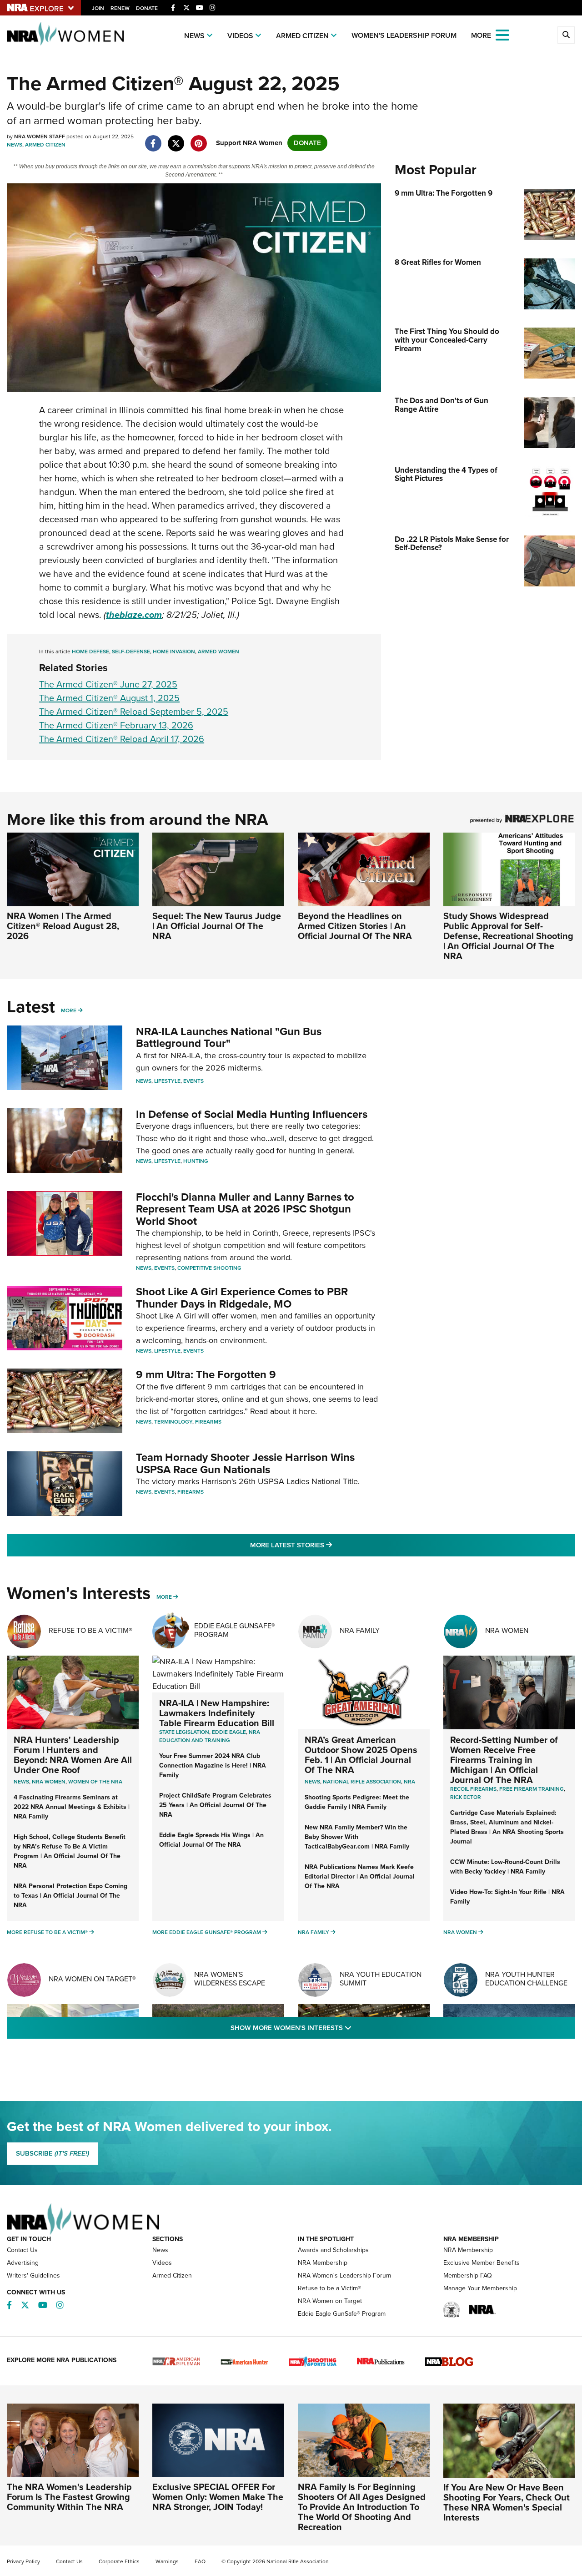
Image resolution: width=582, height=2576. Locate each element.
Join (98, 8)
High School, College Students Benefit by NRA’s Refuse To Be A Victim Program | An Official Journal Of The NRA (70, 1851)
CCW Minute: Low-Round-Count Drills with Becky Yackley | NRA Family (505, 1867)
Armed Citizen (302, 36)
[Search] (566, 35)
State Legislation (184, 1732)
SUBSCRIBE (53, 2153)
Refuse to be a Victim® (329, 2288)
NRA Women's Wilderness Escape (230, 1979)
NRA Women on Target (330, 2301)
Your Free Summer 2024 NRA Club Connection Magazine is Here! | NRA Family (213, 1765)
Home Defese (90, 652)
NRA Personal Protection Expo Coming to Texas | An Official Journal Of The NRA (70, 1896)
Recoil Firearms (473, 1789)
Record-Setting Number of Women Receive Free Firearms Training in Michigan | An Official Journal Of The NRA (504, 1760)
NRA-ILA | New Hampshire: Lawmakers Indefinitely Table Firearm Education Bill (217, 1713)
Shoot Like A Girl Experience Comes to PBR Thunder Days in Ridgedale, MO (242, 1298)
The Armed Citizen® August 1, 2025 (109, 698)
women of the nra (95, 1782)
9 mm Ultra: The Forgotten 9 (206, 1374)
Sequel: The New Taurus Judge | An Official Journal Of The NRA (217, 926)
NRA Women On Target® (92, 1979)
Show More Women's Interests (340, 2028)
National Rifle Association (362, 1782)
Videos (240, 36)
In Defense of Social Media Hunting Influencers (252, 1114)
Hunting (196, 1161)
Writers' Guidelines (33, 2275)
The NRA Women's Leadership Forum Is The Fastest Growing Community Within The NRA (69, 2497)
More (69, 1010)
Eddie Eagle (229, 1732)
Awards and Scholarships (333, 2250)
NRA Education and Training (210, 1736)
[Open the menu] (502, 34)
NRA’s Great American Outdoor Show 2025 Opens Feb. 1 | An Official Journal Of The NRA (361, 1755)
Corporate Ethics (119, 2561)
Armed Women (218, 652)
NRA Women (507, 1630)
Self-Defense (131, 652)
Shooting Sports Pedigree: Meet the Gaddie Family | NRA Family (357, 1802)
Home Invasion (174, 652)
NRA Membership (323, 2263)
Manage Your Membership (480, 2288)
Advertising (23, 2263)
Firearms (208, 1422)
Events (193, 1081)
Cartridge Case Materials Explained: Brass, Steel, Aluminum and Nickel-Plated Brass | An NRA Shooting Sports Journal (507, 1827)
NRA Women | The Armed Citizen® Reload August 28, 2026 (63, 926)
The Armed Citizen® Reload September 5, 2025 (134, 712)
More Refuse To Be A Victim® (47, 1932)
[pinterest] (198, 139)
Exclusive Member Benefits (482, 2263)
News (194, 36)
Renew (120, 8)
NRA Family (360, 1630)
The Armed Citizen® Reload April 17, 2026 (122, 739)
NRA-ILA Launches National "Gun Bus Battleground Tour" (229, 1037)
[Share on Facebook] (153, 139)
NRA (409, 1782)
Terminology (173, 1422)
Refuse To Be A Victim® (90, 1630)
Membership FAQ (468, 2275)
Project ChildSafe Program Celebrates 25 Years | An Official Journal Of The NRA (215, 1805)
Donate (147, 8)
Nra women (49, 1782)
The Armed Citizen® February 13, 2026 (116, 725)
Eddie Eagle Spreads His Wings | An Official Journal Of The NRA (211, 1840)
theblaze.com (134, 615)
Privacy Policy (23, 2561)
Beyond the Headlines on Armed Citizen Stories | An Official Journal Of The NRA (355, 926)
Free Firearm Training (532, 1789)
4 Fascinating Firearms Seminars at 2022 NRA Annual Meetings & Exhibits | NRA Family (72, 1807)
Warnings (167, 2561)
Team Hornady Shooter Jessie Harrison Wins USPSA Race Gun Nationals (245, 1463)
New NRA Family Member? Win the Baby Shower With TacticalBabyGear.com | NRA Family (357, 1837)
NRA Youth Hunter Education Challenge (526, 1979)
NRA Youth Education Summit (381, 1979)
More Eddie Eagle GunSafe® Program (207, 1932)
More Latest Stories (328, 1545)
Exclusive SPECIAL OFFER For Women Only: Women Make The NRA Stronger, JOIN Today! (218, 2497)
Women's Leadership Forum (404, 35)
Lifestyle (167, 1081)
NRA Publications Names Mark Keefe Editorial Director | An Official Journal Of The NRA (360, 1876)
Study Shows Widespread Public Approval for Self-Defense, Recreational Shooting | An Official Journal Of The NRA (508, 936)
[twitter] (176, 139)
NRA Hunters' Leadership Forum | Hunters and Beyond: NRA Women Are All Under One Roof (73, 1755)
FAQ (200, 2561)
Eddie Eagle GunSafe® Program (235, 1630)
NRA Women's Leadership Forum (344, 2275)
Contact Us (22, 2250)
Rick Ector (466, 1797)
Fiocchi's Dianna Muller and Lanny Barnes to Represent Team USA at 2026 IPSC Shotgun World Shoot (245, 1209)
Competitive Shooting (209, 1268)
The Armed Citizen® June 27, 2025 (108, 684)
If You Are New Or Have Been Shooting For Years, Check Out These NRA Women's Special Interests (507, 2502)
